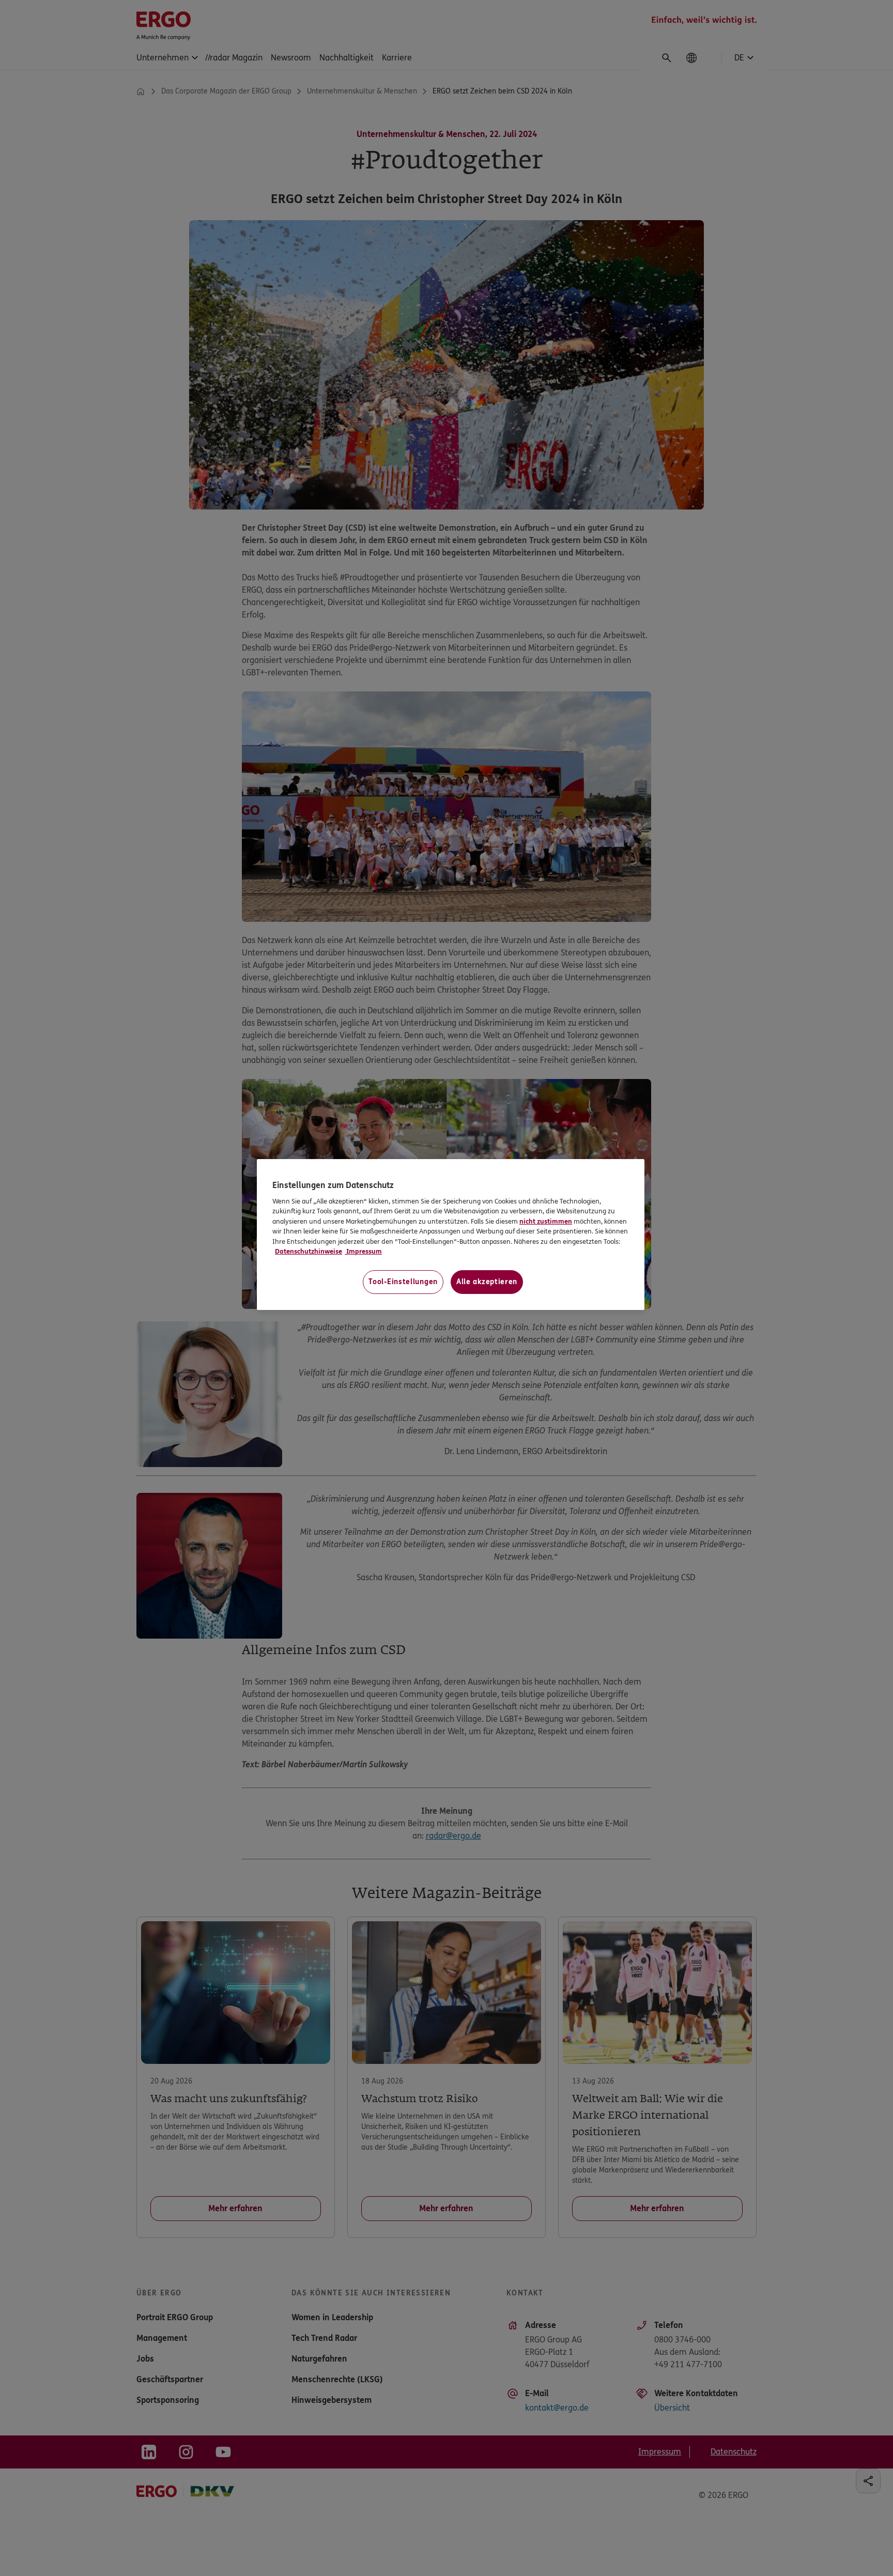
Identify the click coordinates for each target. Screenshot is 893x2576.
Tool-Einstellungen (403, 1282)
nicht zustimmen (546, 1222)
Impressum (363, 1252)
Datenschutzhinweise (309, 1252)
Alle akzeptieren (487, 1282)
